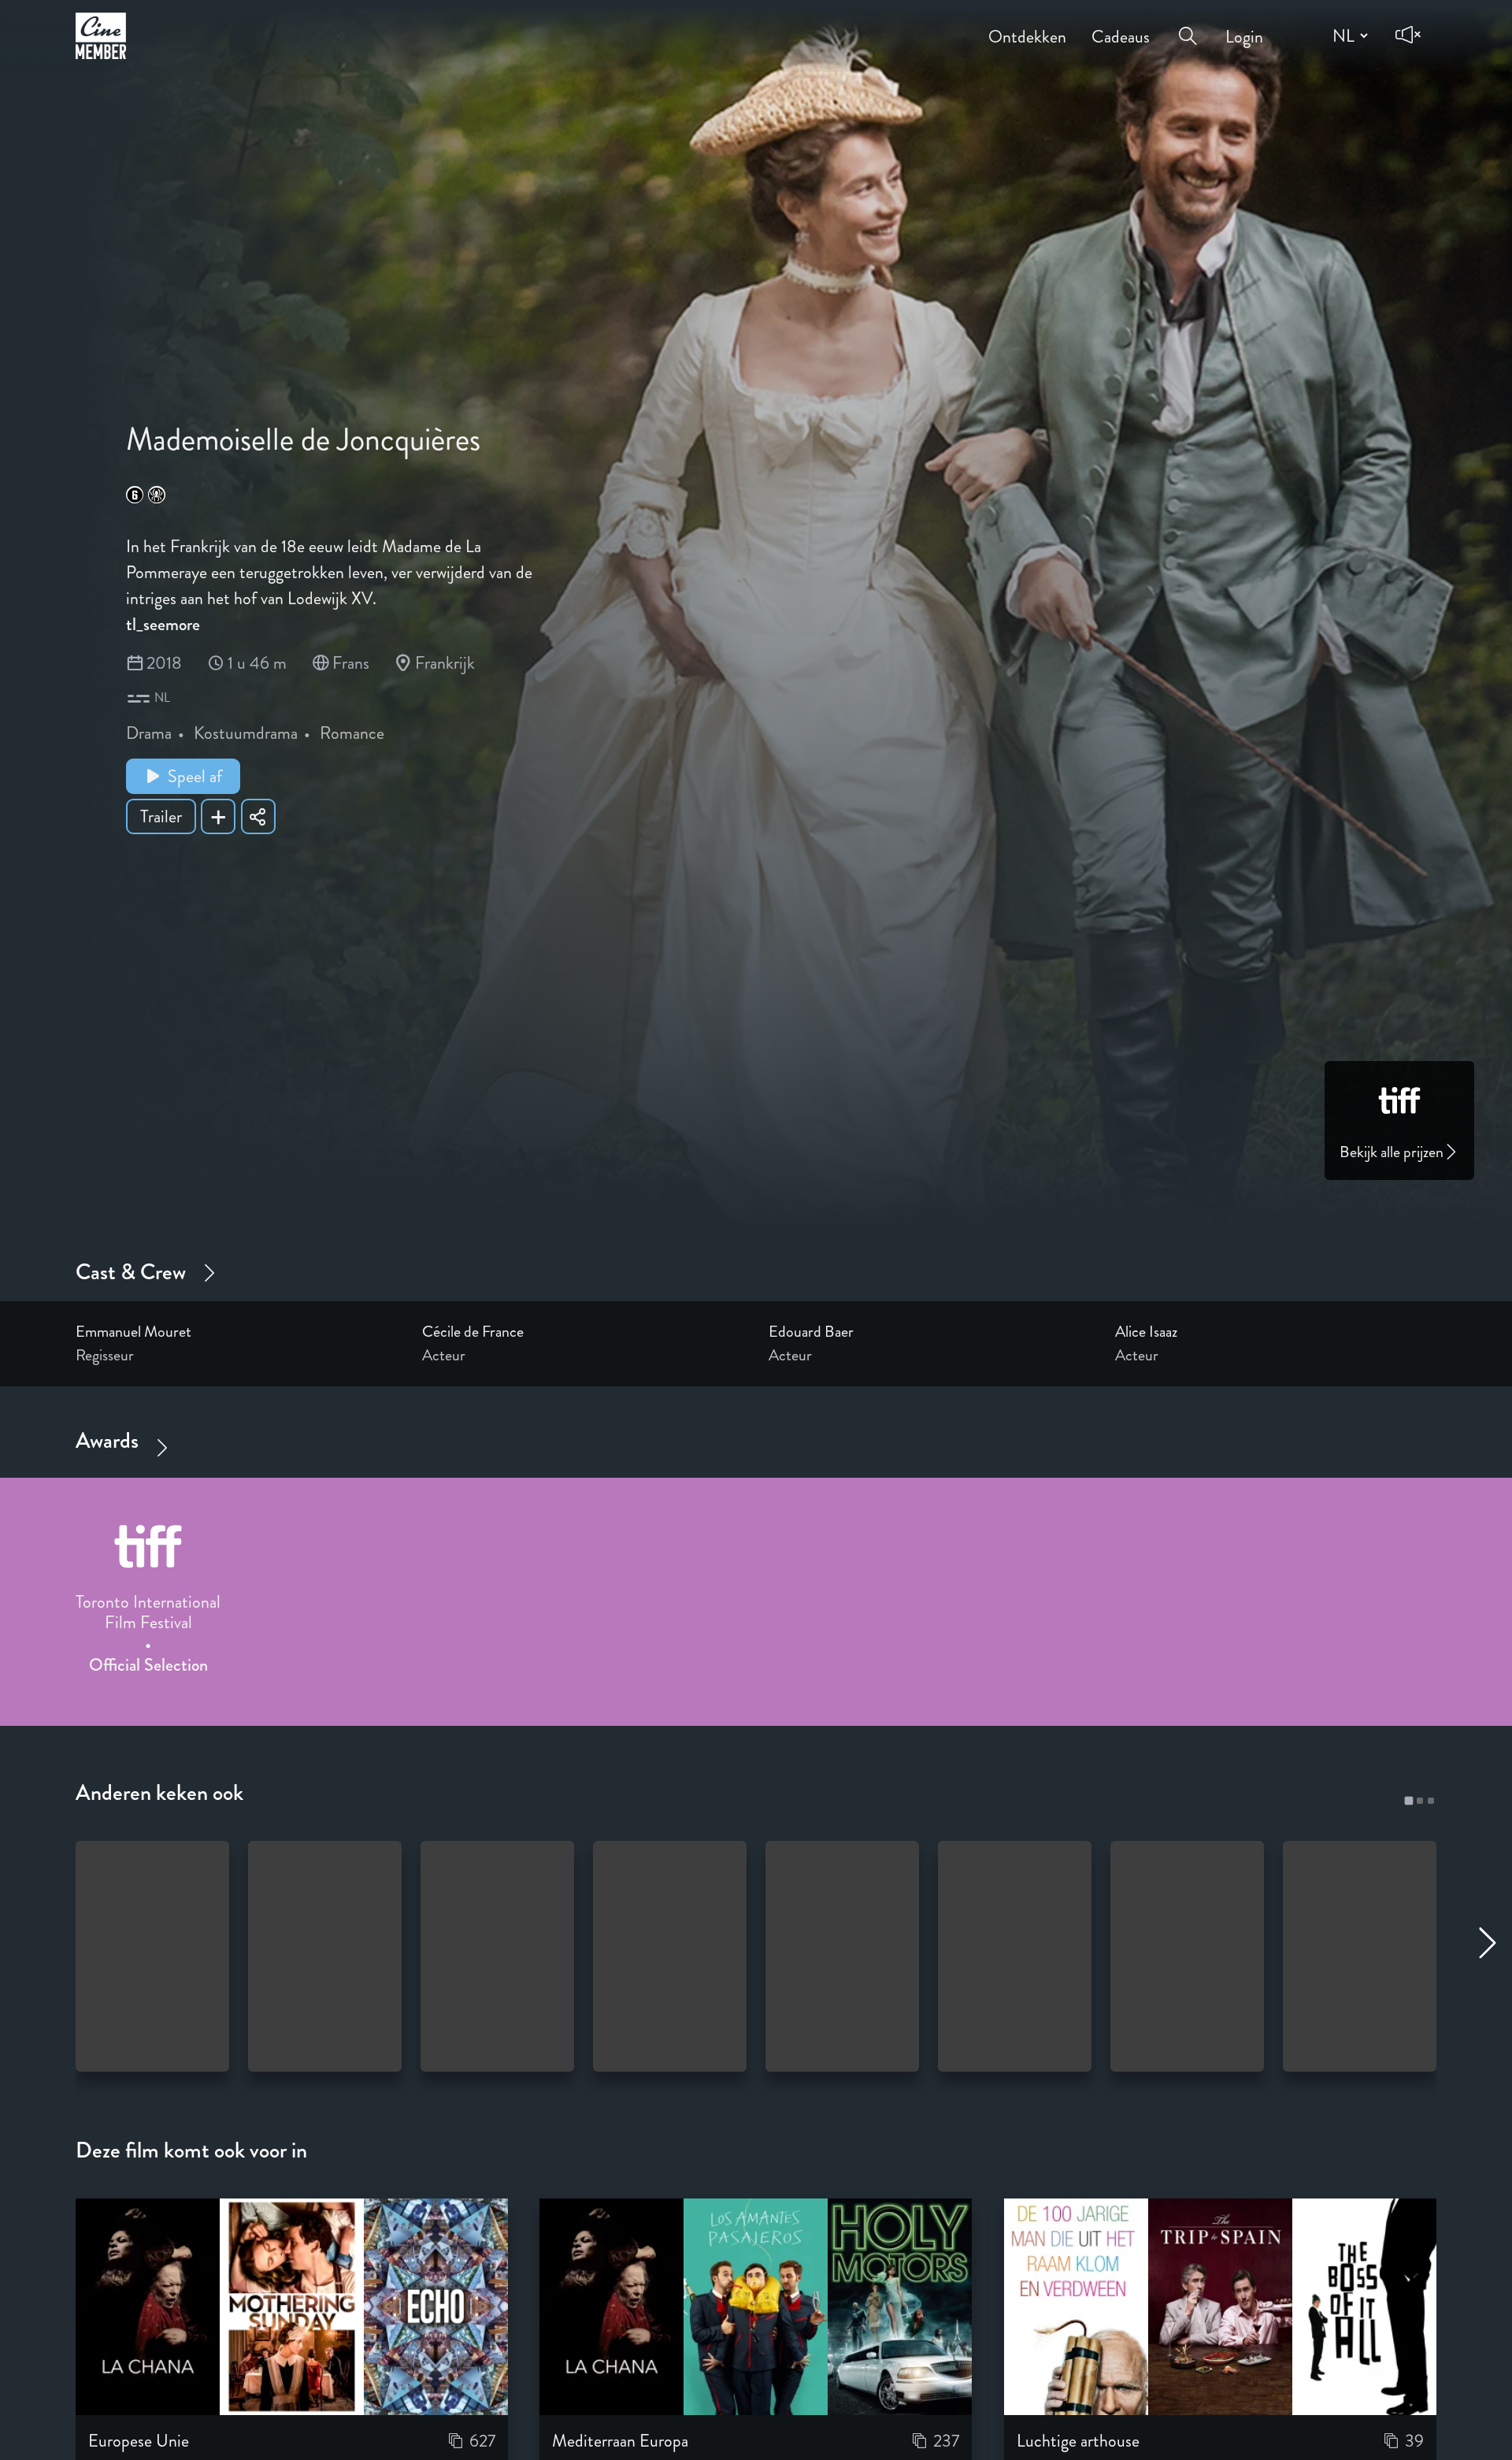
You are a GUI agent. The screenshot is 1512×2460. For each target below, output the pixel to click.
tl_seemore (163, 624)
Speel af (195, 776)
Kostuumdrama (246, 733)
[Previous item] (17, 1587)
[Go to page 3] (1431, 1801)
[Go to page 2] (1420, 1801)
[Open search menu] (1188, 24)
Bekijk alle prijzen (1392, 1152)
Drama (149, 733)
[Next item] (1495, 1587)
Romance (352, 733)
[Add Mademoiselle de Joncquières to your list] (218, 816)
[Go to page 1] (1408, 1800)
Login (1244, 26)
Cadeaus (1121, 26)
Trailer (161, 816)
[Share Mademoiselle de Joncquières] (258, 816)
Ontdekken (1027, 26)
